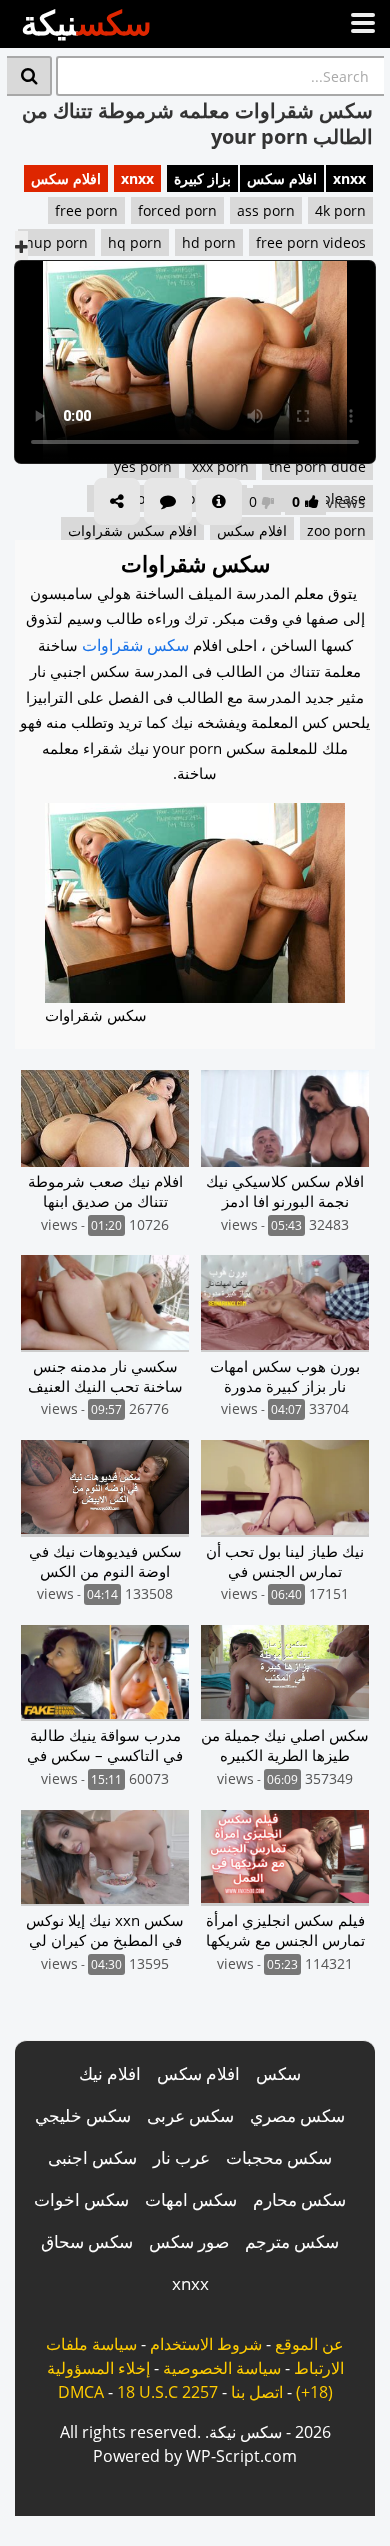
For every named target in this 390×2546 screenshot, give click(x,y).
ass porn (266, 210)
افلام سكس (282, 178)
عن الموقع (309, 2344)
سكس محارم (299, 2199)
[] (29, 76)
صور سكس (189, 2241)
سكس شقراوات (135, 645)
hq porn (135, 242)
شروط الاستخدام (206, 2344)
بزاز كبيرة (202, 178)
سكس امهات (191, 2199)
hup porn (56, 242)
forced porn (177, 210)
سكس (278, 2073)
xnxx (349, 178)
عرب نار (181, 2157)
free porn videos (311, 242)
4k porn (340, 210)
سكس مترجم (292, 2241)
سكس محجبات (279, 2157)
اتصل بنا (257, 2392)
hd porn (209, 242)
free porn (86, 210)
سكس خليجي (83, 2115)
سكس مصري (297, 2115)
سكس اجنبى (92, 2157)
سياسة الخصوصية (222, 2368)
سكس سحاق (87, 2241)
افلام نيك (110, 2073)
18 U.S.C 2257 (167, 2392)
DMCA (81, 2392)
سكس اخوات (81, 2199)
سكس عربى (190, 2115)
